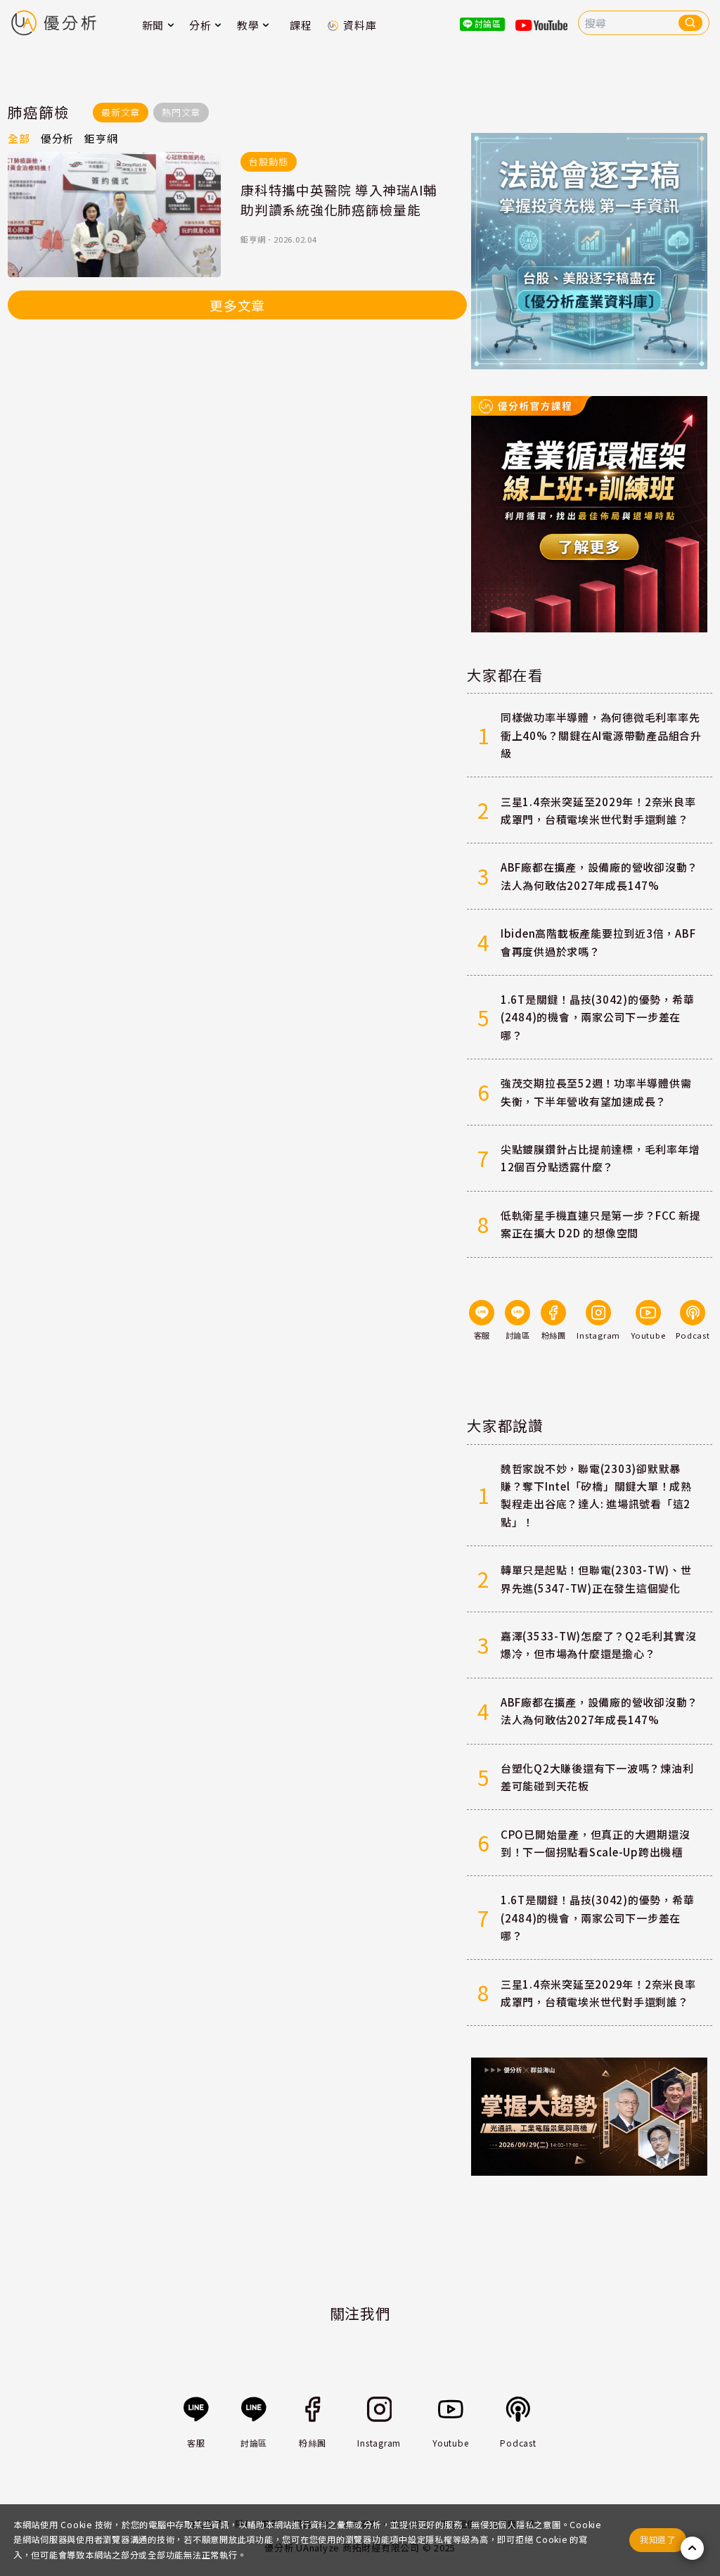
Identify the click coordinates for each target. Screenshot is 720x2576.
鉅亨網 (253, 239)
